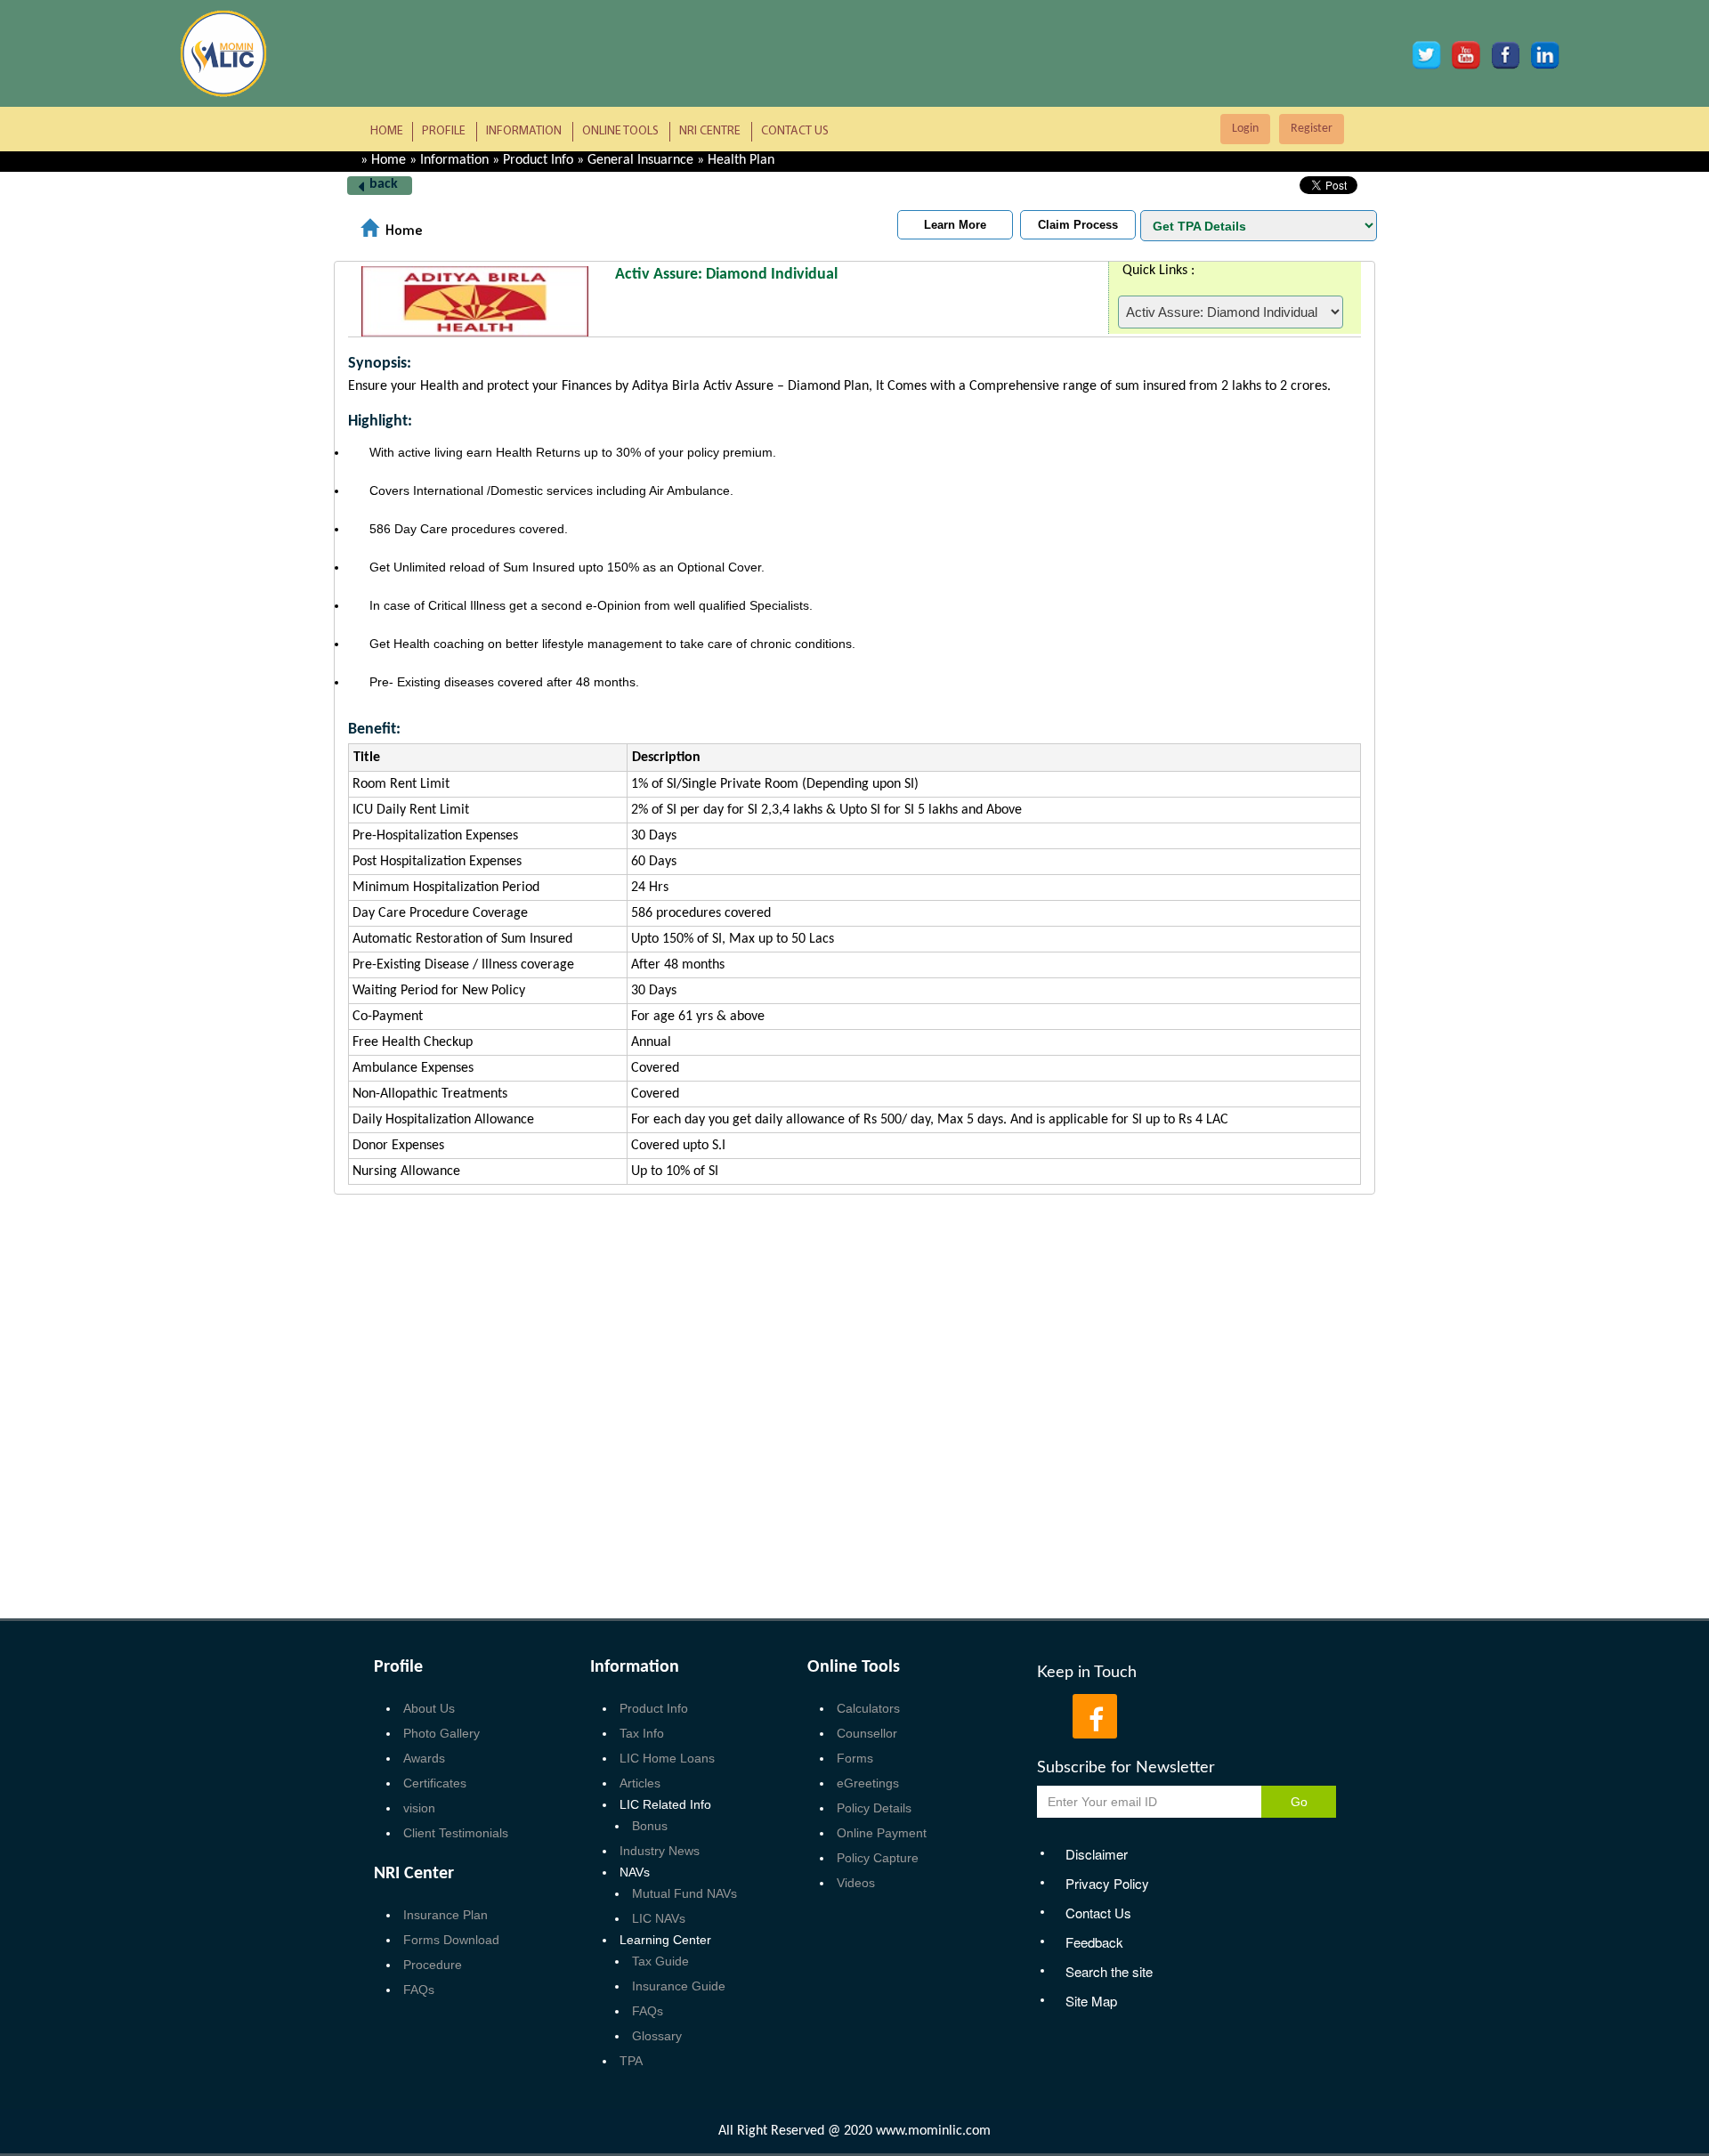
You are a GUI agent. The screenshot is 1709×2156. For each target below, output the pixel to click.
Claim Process (1078, 225)
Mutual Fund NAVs (684, 1893)
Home (387, 131)
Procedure (433, 1965)
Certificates (435, 1783)
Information (524, 131)
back (384, 184)
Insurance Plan (445, 1915)
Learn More (955, 225)
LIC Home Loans (667, 1758)
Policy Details (874, 1808)
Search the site (1109, 1971)
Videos (856, 1883)
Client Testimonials (456, 1833)
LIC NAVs (659, 1918)
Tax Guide (660, 1961)
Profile (444, 131)
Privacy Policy (1107, 1883)
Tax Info (642, 1733)
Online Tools (620, 131)
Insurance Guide (679, 1986)
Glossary (657, 2036)
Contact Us (795, 131)
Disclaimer (1097, 1854)
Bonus (650, 1826)
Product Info (654, 1708)
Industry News (660, 1851)
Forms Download (451, 1940)
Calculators (868, 1708)
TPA (631, 2061)
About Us (429, 1708)
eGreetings (868, 1783)
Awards (424, 1758)
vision (419, 1808)
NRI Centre (710, 131)
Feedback (1094, 1942)
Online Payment (882, 1833)
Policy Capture (878, 1858)
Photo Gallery (441, 1733)
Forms (855, 1758)
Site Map (1091, 2001)
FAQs (419, 1990)
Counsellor (867, 1733)
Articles (640, 1783)
